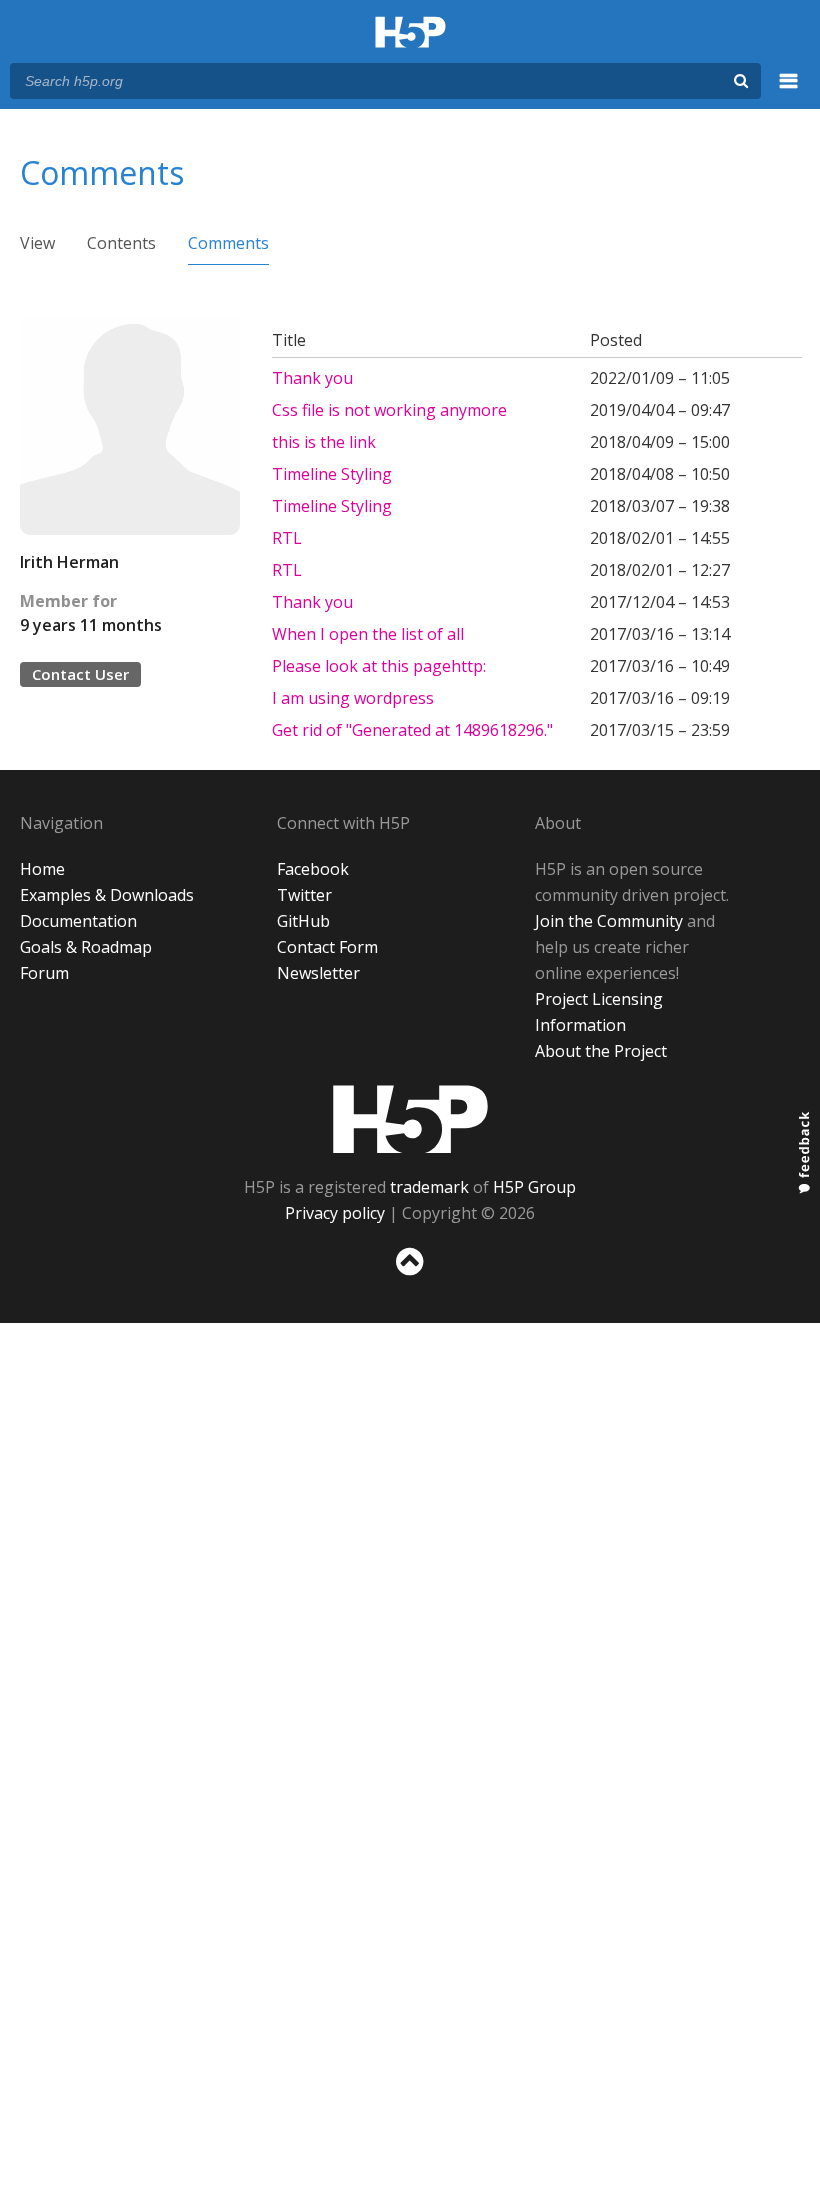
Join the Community (609, 921)
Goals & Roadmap (86, 947)
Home (42, 869)
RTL (287, 538)
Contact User (80, 674)
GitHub (303, 921)
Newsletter (318, 973)
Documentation (78, 921)
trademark (429, 1187)
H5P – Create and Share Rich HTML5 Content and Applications (410, 33)
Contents (121, 243)
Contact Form (327, 947)
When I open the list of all (368, 634)
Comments (228, 243)
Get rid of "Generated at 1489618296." (412, 730)
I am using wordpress (355, 698)
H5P (410, 1119)
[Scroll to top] (410, 1279)
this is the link (324, 442)
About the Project (601, 1051)
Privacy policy (335, 1213)
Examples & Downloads (107, 895)
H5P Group (534, 1187)
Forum (44, 973)
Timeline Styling (332, 474)
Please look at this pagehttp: (379, 666)
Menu (789, 92)
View (37, 243)
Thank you (312, 378)
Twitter (304, 895)
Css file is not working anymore (389, 410)
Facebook (313, 869)
